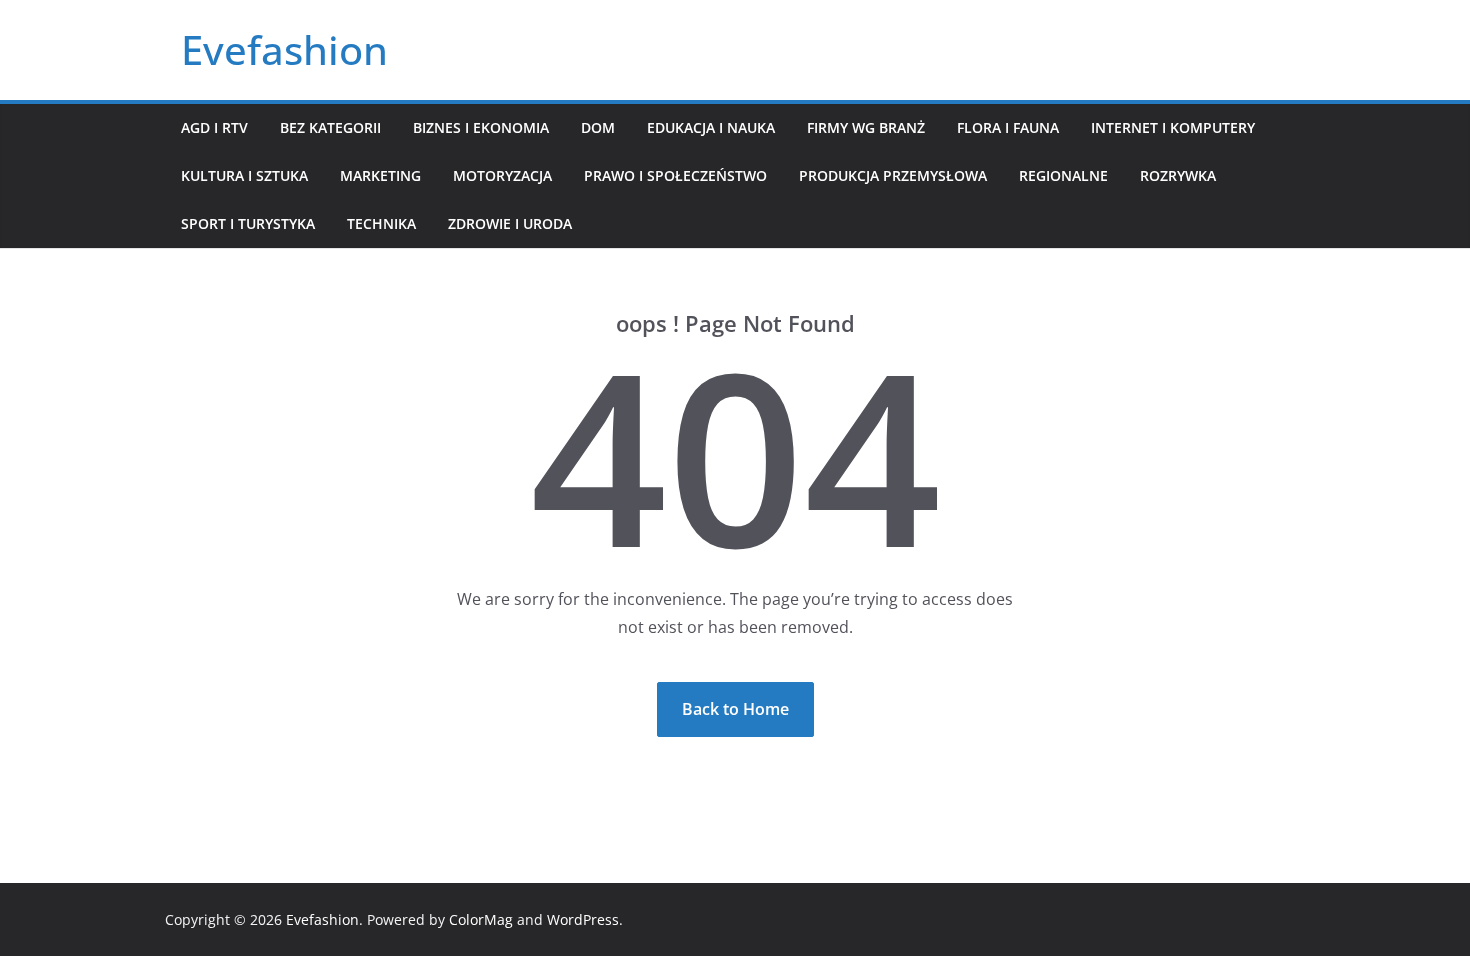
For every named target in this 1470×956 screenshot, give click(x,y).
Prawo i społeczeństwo (675, 175)
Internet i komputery (1173, 127)
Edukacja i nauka (711, 127)
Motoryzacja (502, 175)
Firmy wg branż (866, 127)
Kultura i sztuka (244, 175)
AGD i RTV (214, 127)
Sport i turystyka (248, 223)
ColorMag (481, 919)
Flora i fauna (1008, 127)
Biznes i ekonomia (481, 127)
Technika (381, 223)
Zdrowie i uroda (510, 223)
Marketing (380, 175)
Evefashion (284, 49)
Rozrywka (1178, 175)
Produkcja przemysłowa (893, 175)
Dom (598, 127)
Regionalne (1063, 175)
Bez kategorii (330, 127)
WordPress (583, 919)
